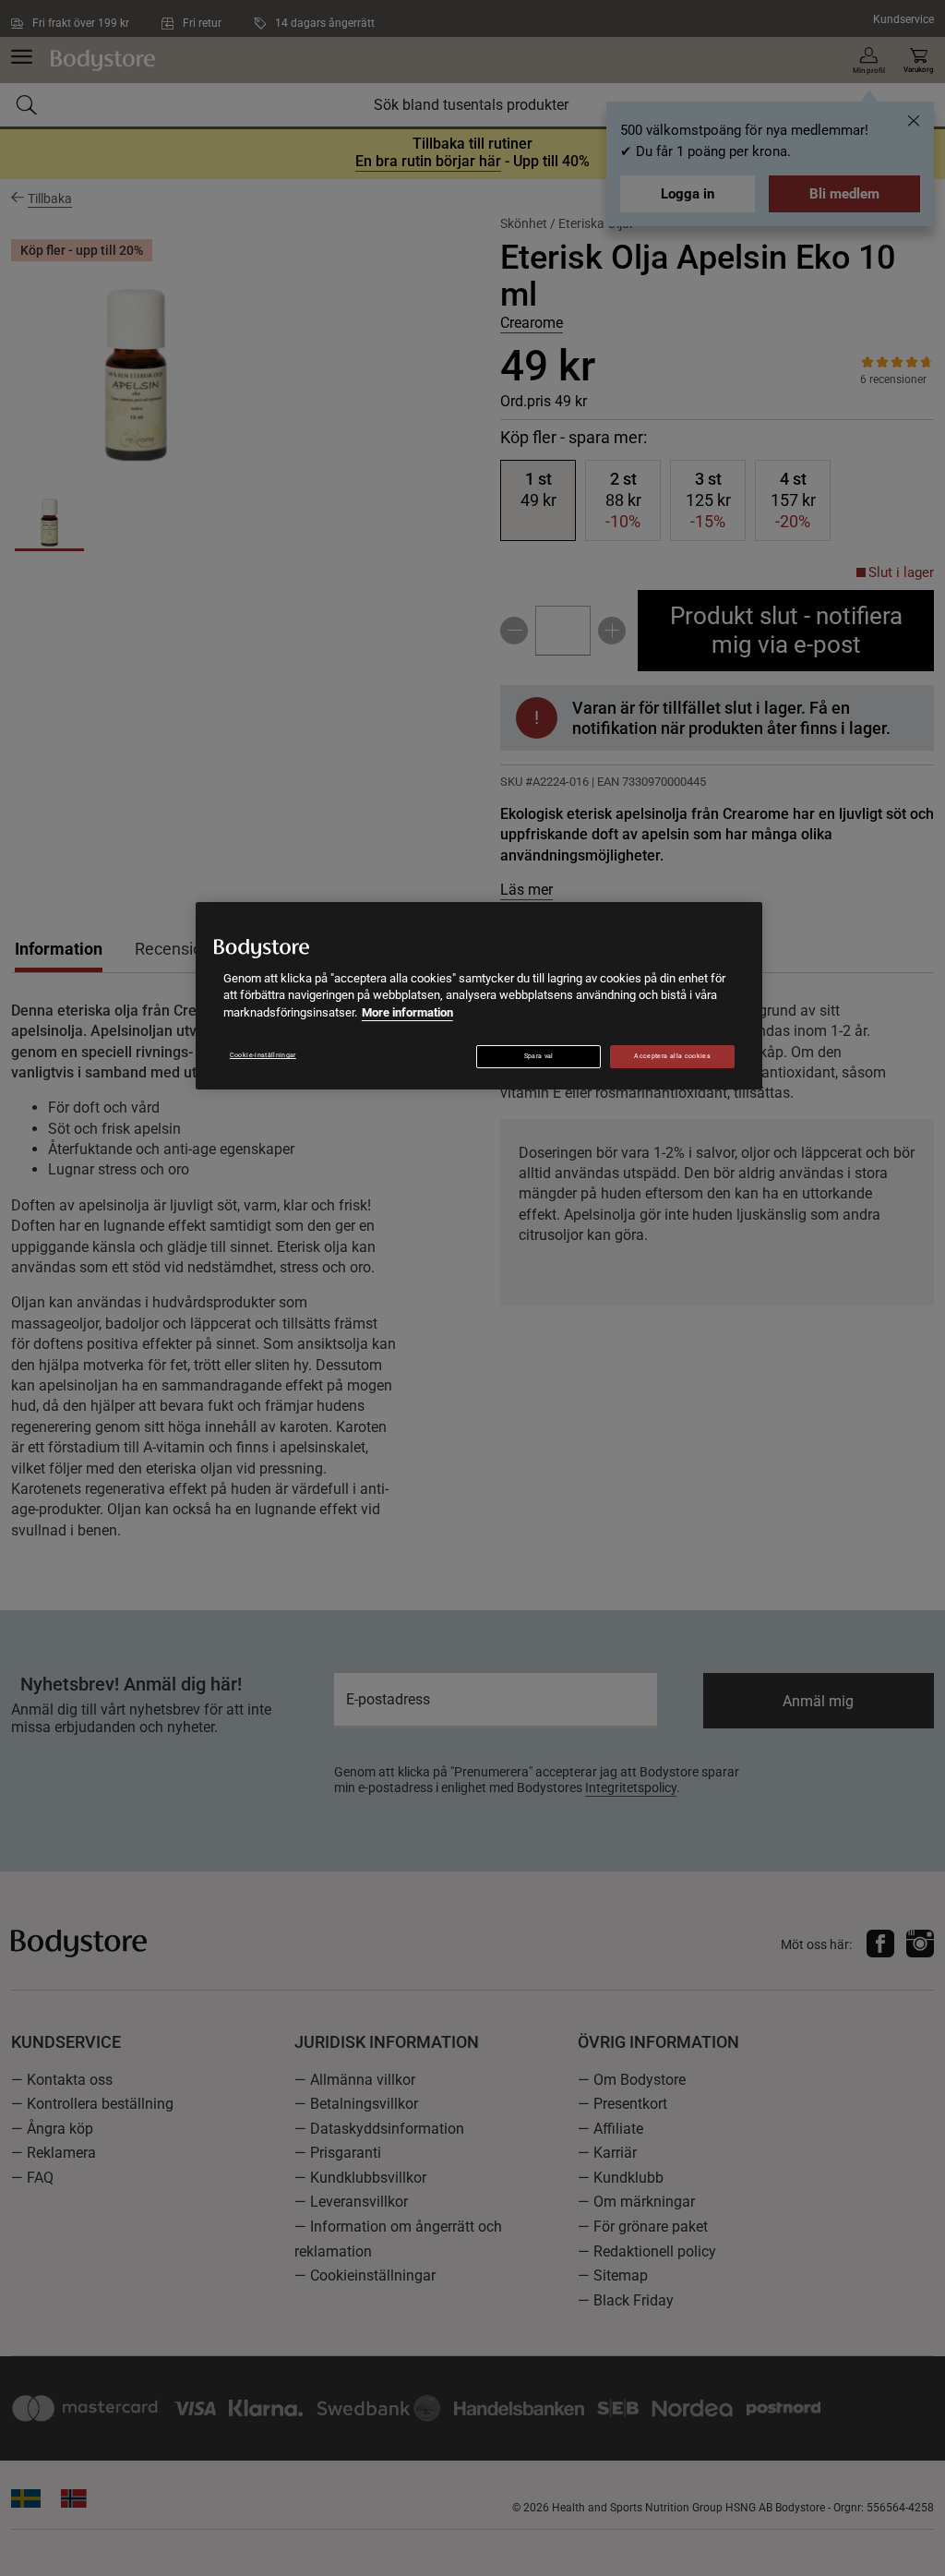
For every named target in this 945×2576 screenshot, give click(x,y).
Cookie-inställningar (263, 1055)
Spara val (539, 1056)
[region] (479, 996)
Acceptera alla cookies (672, 1056)
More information (407, 1012)
